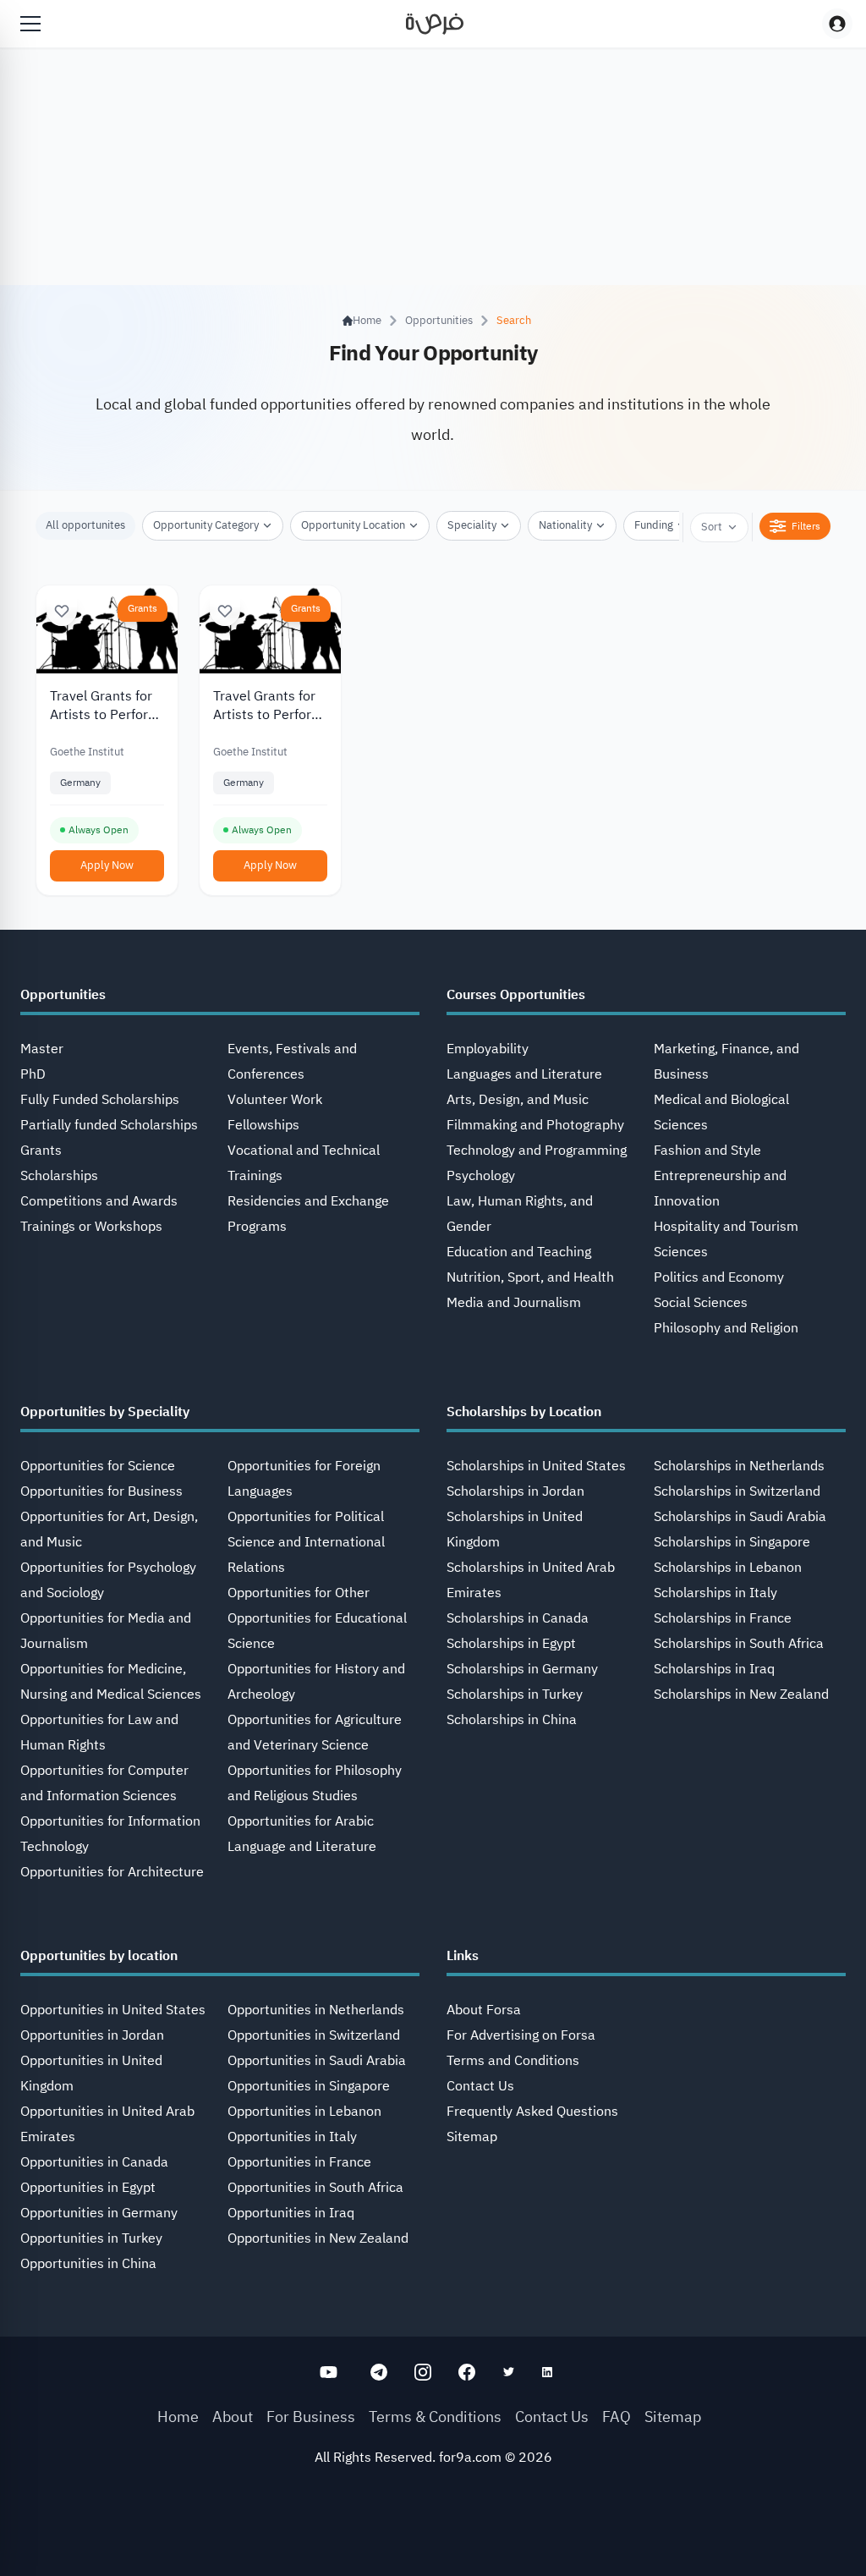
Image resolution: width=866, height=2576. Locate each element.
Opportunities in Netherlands (316, 2010)
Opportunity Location (353, 525)
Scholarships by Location (524, 1412)
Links (463, 1956)
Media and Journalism (514, 1303)
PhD (33, 1074)
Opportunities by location (99, 1956)
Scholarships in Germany (522, 1669)
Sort (712, 527)
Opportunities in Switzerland (314, 2035)
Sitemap (472, 2137)
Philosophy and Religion (726, 1328)
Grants (143, 608)
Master (42, 1049)
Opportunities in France (299, 2162)
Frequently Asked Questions (532, 2112)
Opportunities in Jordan (92, 2035)
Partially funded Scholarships (109, 1125)
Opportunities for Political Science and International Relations (306, 1542)
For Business (311, 2417)
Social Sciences (701, 1303)
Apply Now (107, 865)
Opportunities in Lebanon (304, 2112)
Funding (654, 525)
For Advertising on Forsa (521, 2035)
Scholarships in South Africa (739, 1644)
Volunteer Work (275, 1100)
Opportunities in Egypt (88, 2188)
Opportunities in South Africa (315, 2188)
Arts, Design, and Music (518, 1100)
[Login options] (837, 24)
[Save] (62, 611)
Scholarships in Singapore (732, 1542)
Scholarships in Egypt (511, 1644)
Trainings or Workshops (91, 1227)
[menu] (30, 24)
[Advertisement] (433, 2538)
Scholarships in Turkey (515, 1694)
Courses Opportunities (516, 995)
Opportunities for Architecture (112, 1872)
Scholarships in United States (536, 1466)
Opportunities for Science (98, 1466)
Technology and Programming (537, 1151)
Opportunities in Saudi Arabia (317, 2061)
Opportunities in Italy (292, 2137)
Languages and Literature (524, 1074)
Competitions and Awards (99, 1201)
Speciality (472, 525)
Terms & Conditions (435, 2417)
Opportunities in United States (113, 2010)
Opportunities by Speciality (105, 1412)
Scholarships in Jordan (515, 1491)
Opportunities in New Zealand (318, 2238)
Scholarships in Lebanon (728, 1568)
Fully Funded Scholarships (100, 1100)
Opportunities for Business (101, 1491)
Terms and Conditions (513, 2061)
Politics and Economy (719, 1277)
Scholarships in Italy (715, 1593)
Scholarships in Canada (518, 1618)
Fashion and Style (707, 1151)
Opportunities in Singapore (309, 2086)
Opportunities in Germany (99, 2213)
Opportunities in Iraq (291, 2213)
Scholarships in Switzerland (737, 1491)
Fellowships (263, 1125)
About (233, 2417)
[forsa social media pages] (329, 2372)
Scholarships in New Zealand (741, 1694)
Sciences (681, 1252)
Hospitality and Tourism (726, 1227)
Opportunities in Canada (94, 2162)
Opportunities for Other (299, 1593)
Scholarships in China (512, 1720)
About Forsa (484, 2010)
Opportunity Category (206, 525)
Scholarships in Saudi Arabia (740, 1517)
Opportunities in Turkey (91, 2238)
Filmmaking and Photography (535, 1125)
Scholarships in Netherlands (739, 1466)
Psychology (481, 1176)
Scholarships (59, 1176)
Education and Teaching (519, 1252)
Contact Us (480, 2086)
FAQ (617, 2417)
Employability (488, 1049)
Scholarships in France (723, 1618)
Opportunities (439, 320)
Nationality (565, 525)
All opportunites (85, 525)
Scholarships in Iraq (714, 1669)
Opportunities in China (88, 2264)
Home (178, 2417)
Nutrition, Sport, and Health (530, 1277)
